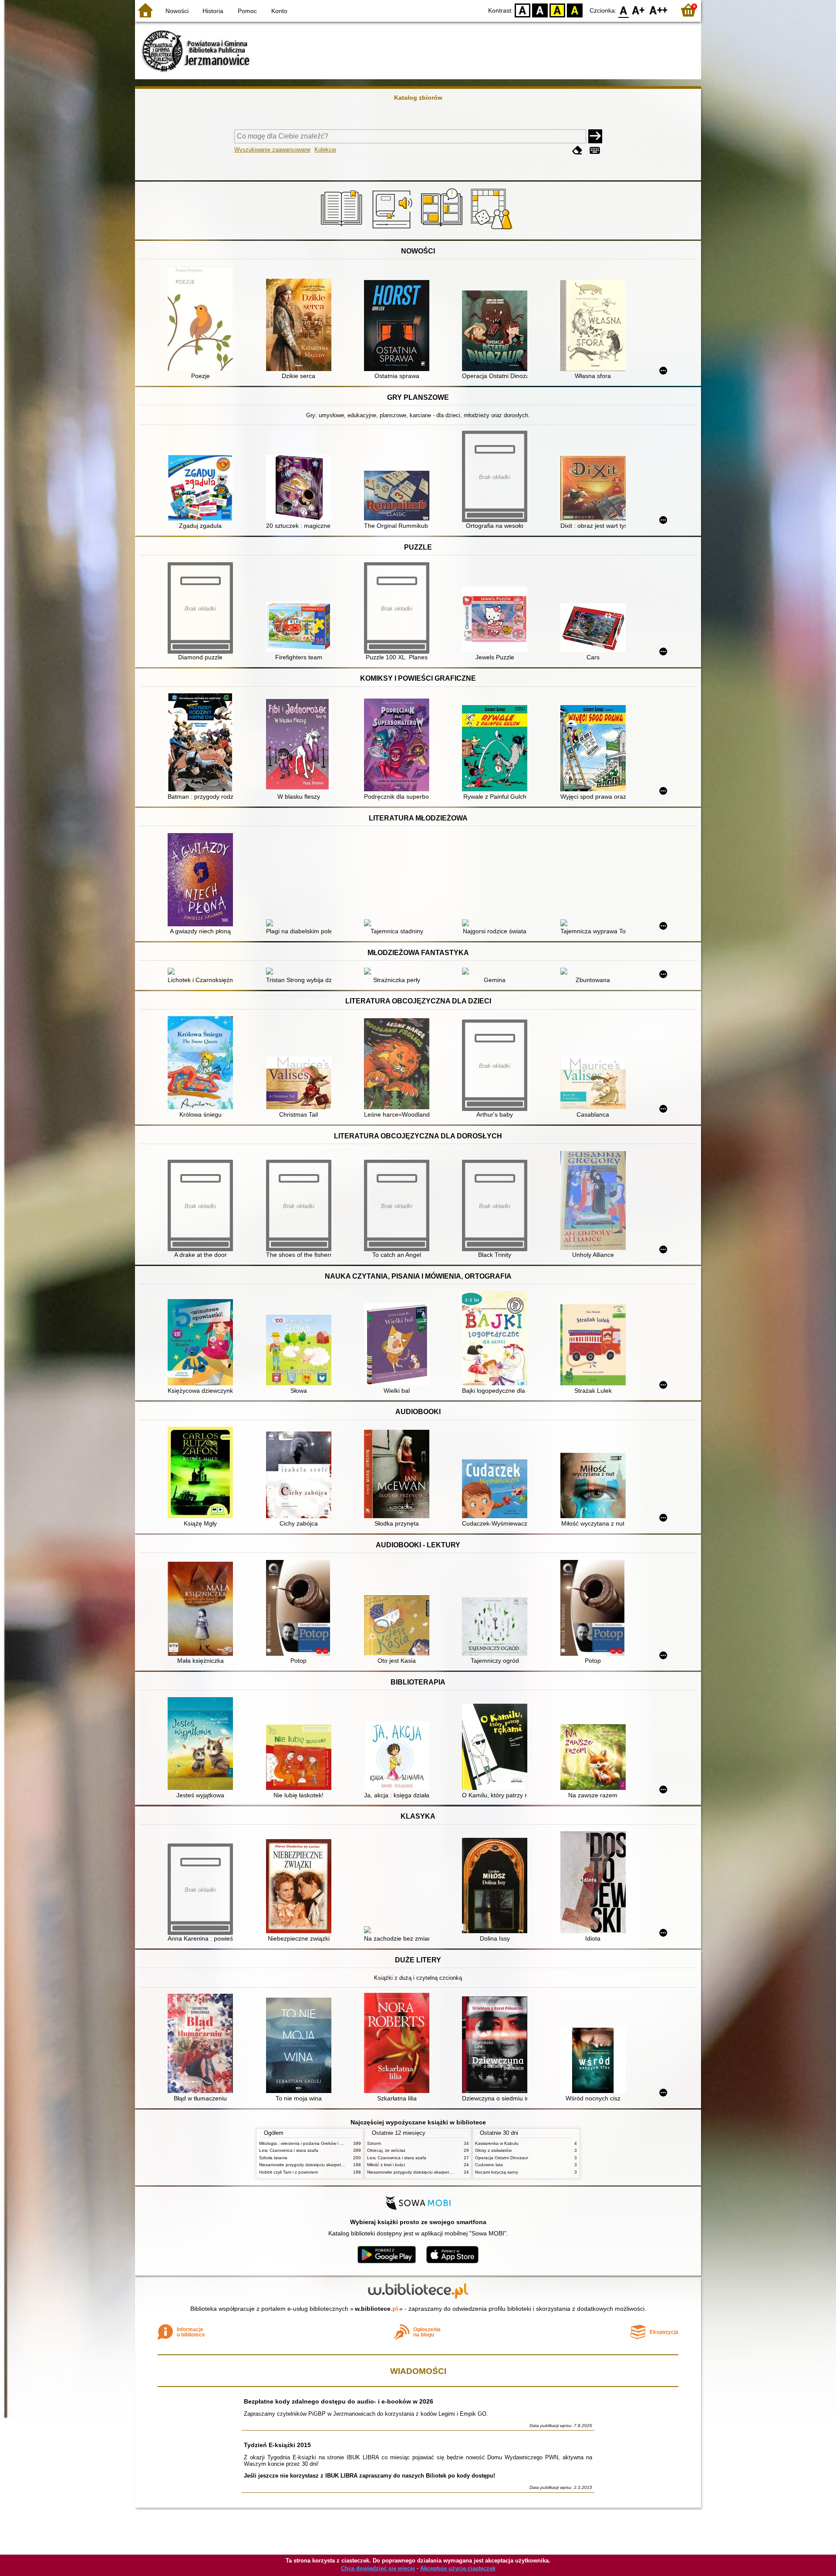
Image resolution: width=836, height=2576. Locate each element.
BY (575, 10)
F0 (624, 10)
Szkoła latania (273, 2158)
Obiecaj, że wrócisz (386, 2150)
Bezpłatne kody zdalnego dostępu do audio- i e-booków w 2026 (339, 2401)
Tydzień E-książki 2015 (277, 2445)
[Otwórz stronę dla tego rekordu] (202, 319)
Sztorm (374, 2143)
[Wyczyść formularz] (577, 150)
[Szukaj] (595, 136)
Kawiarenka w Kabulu (497, 2143)
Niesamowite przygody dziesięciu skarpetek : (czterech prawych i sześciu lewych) (340, 2165)
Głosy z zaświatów (493, 2150)
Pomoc (247, 11)
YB (557, 10)
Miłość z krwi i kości (386, 2165)
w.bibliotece (376, 2309)
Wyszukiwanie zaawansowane (272, 150)
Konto (279, 11)
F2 (659, 10)
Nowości (177, 11)
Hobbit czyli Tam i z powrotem (288, 2172)
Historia (213, 11)
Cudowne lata (489, 2165)
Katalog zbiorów (418, 98)
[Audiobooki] (393, 230)
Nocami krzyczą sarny (497, 2172)
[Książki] (343, 230)
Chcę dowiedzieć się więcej (378, 2568)
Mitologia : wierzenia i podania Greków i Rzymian (308, 2143)
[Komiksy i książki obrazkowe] (443, 230)
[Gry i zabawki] (493, 230)
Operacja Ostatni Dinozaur (502, 2158)
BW (540, 10)
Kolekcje (325, 150)
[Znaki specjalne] (595, 150)
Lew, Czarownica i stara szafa (289, 2150)
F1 (639, 10)
